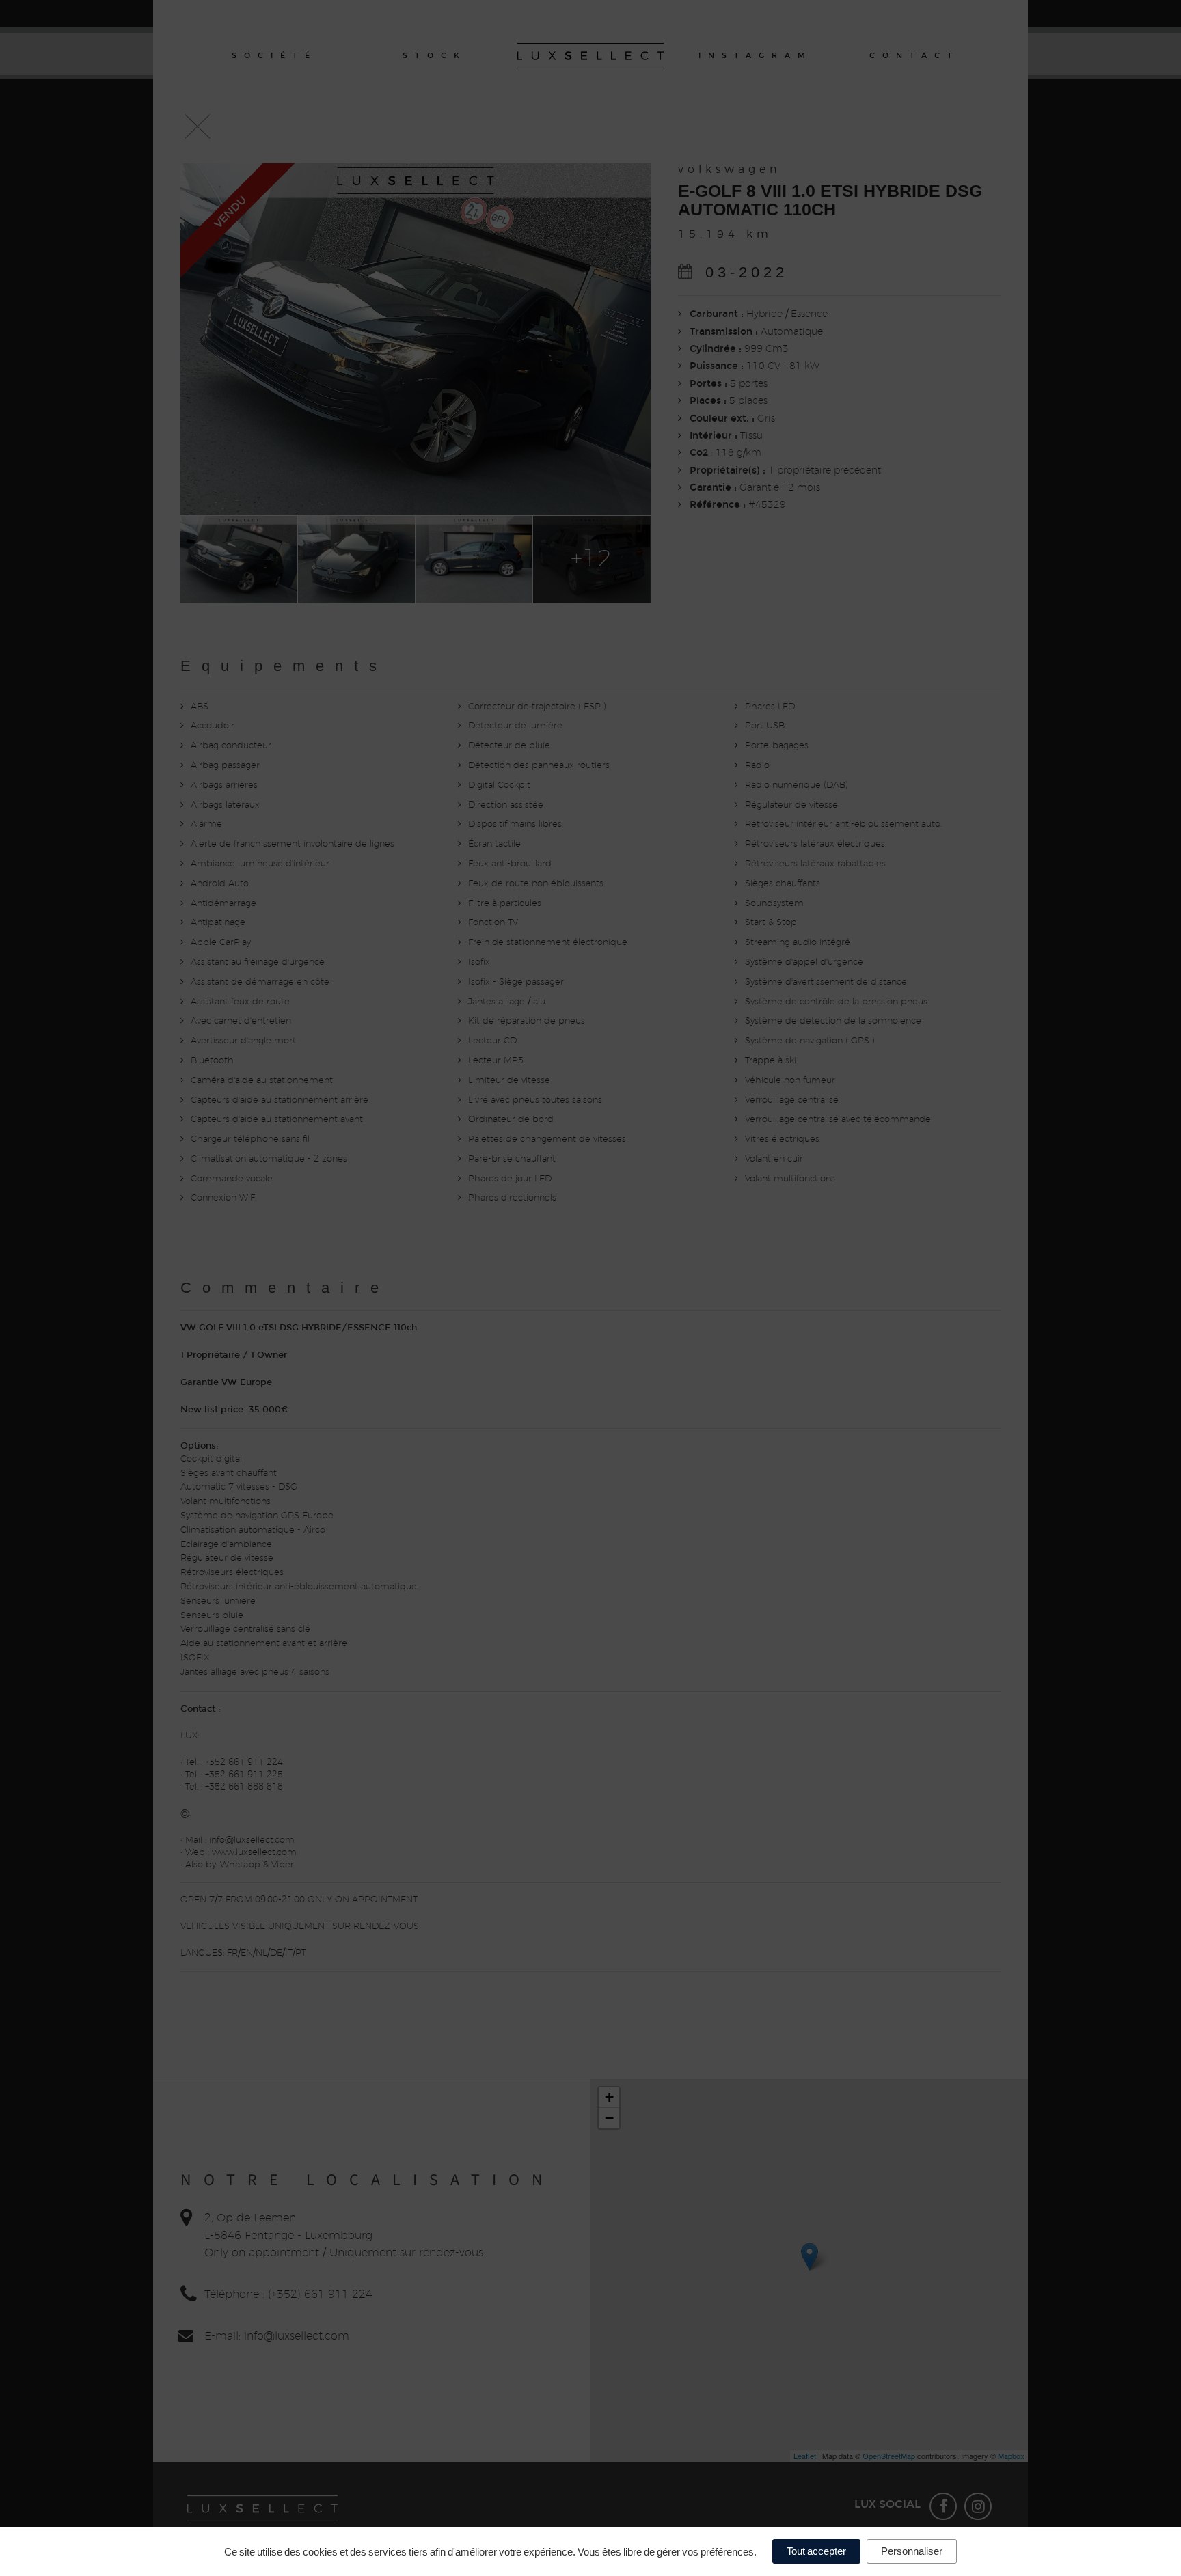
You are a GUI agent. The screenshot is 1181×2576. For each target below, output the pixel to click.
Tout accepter (816, 2551)
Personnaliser (912, 2551)
